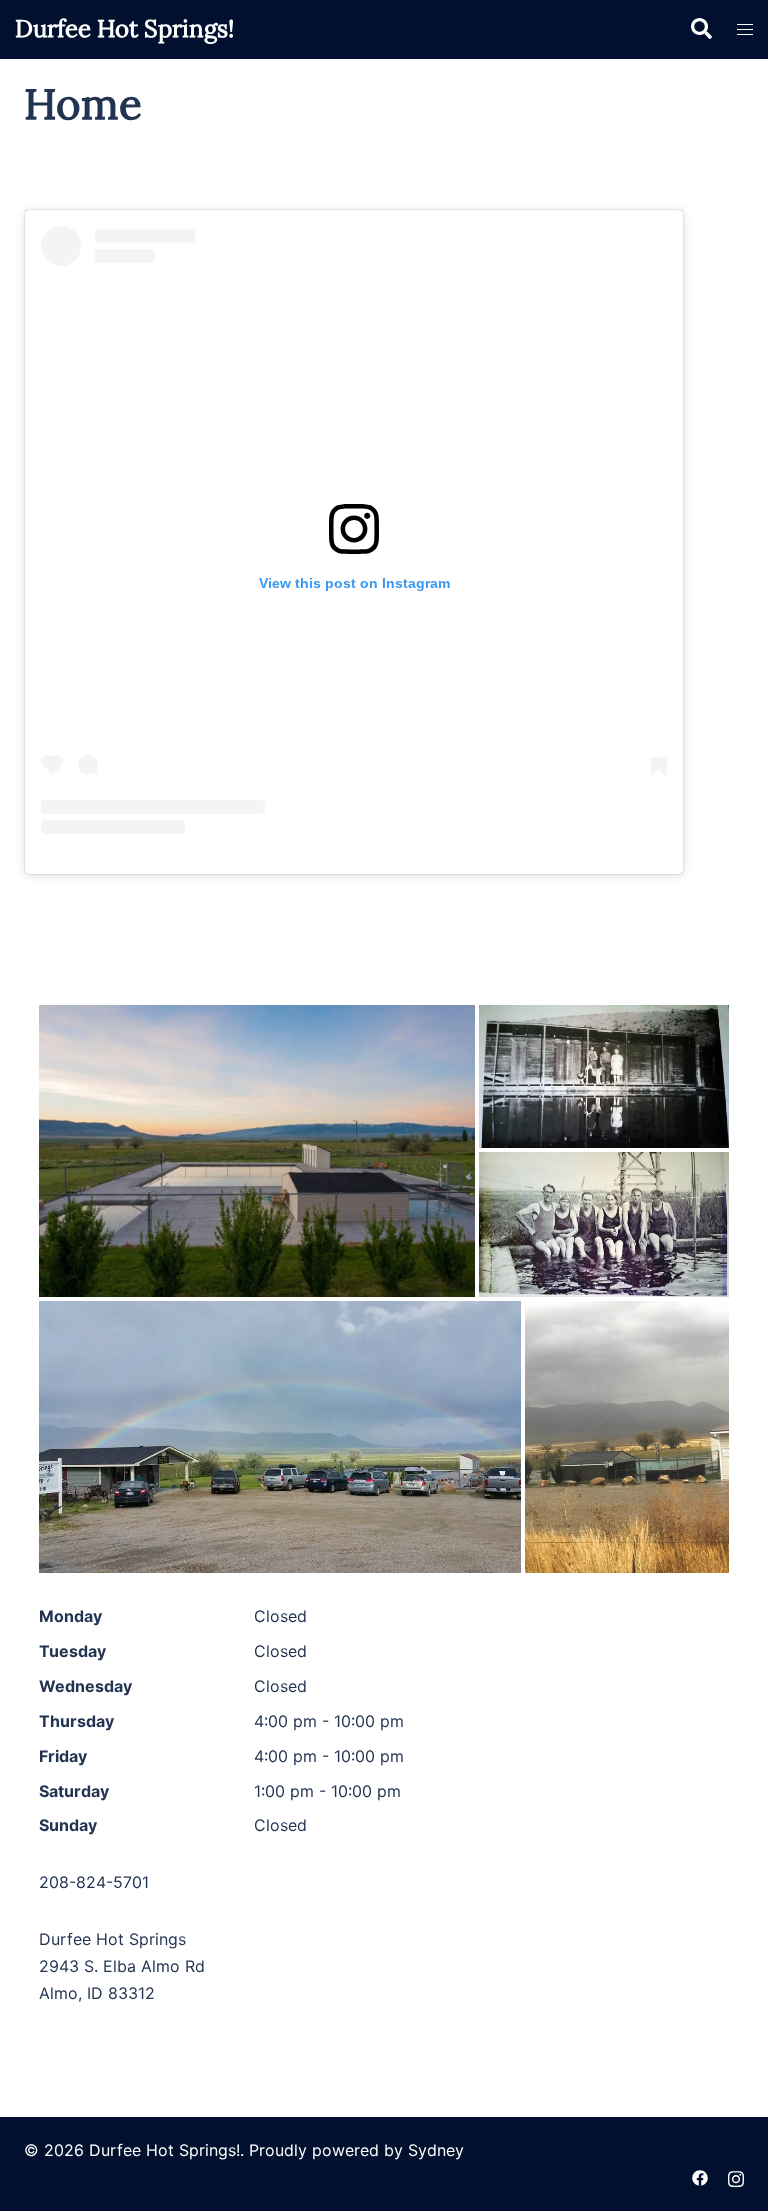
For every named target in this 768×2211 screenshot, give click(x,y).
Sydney (436, 2150)
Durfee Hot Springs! (124, 28)
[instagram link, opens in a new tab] (736, 2177)
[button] (700, 29)
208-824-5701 (94, 1882)
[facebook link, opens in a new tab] (700, 2177)
